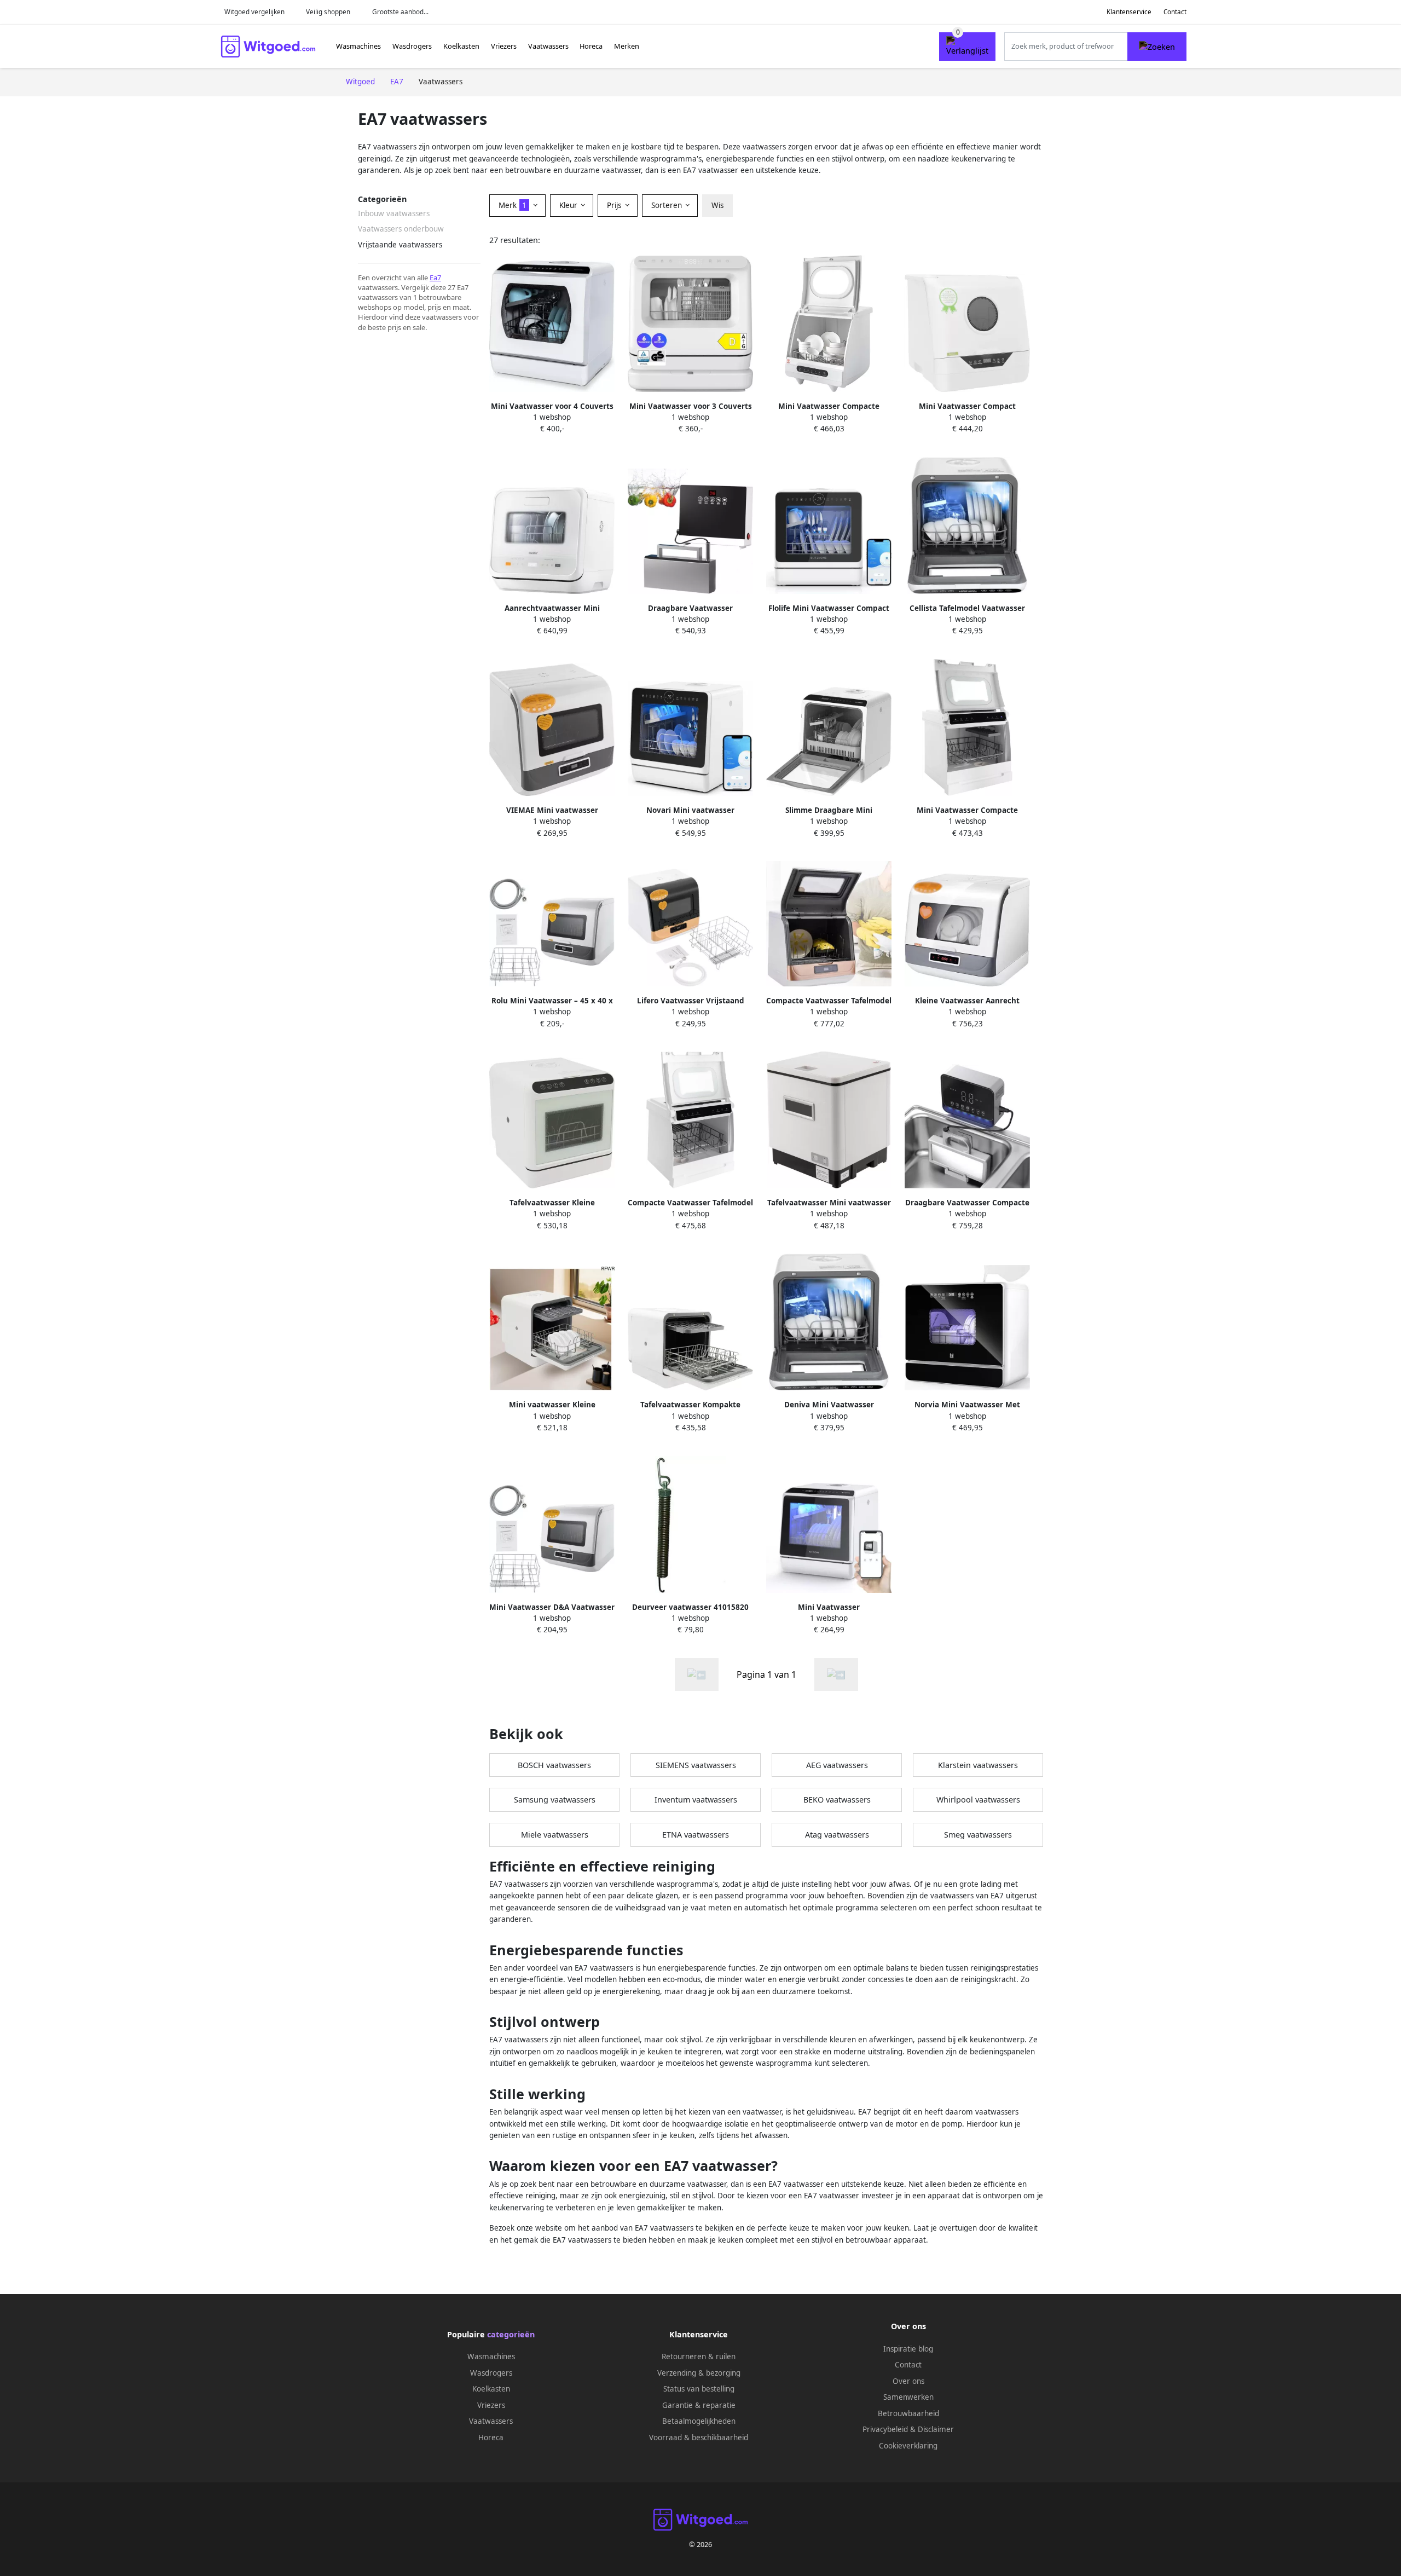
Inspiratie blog (908, 2349)
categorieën (511, 2334)
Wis (717, 205)
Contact (1175, 12)
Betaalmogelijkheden (699, 2421)
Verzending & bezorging (699, 2373)
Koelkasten (461, 46)
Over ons (908, 2381)
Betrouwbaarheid (908, 2413)
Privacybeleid (885, 2429)
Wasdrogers (412, 46)
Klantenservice (1129, 12)
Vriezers (504, 46)
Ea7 (435, 278)
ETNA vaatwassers (696, 1835)
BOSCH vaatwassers (554, 1765)
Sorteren (668, 205)
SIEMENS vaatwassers (696, 1765)
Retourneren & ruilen (699, 2356)
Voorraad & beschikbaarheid (699, 2438)
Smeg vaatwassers (978, 1835)
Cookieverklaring (908, 2446)
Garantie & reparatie (699, 2405)
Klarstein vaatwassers (978, 1765)
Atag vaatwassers (837, 1835)
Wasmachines (358, 46)
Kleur (569, 205)
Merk (513, 205)
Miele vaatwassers (555, 1835)
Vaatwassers (548, 46)
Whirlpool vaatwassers (978, 1800)
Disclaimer (936, 2429)
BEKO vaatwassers (837, 1800)
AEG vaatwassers (837, 1765)
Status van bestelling (699, 2389)
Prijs (615, 205)
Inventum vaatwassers (696, 1800)
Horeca (591, 46)
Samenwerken (908, 2397)
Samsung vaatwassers (555, 1800)
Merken (627, 46)
